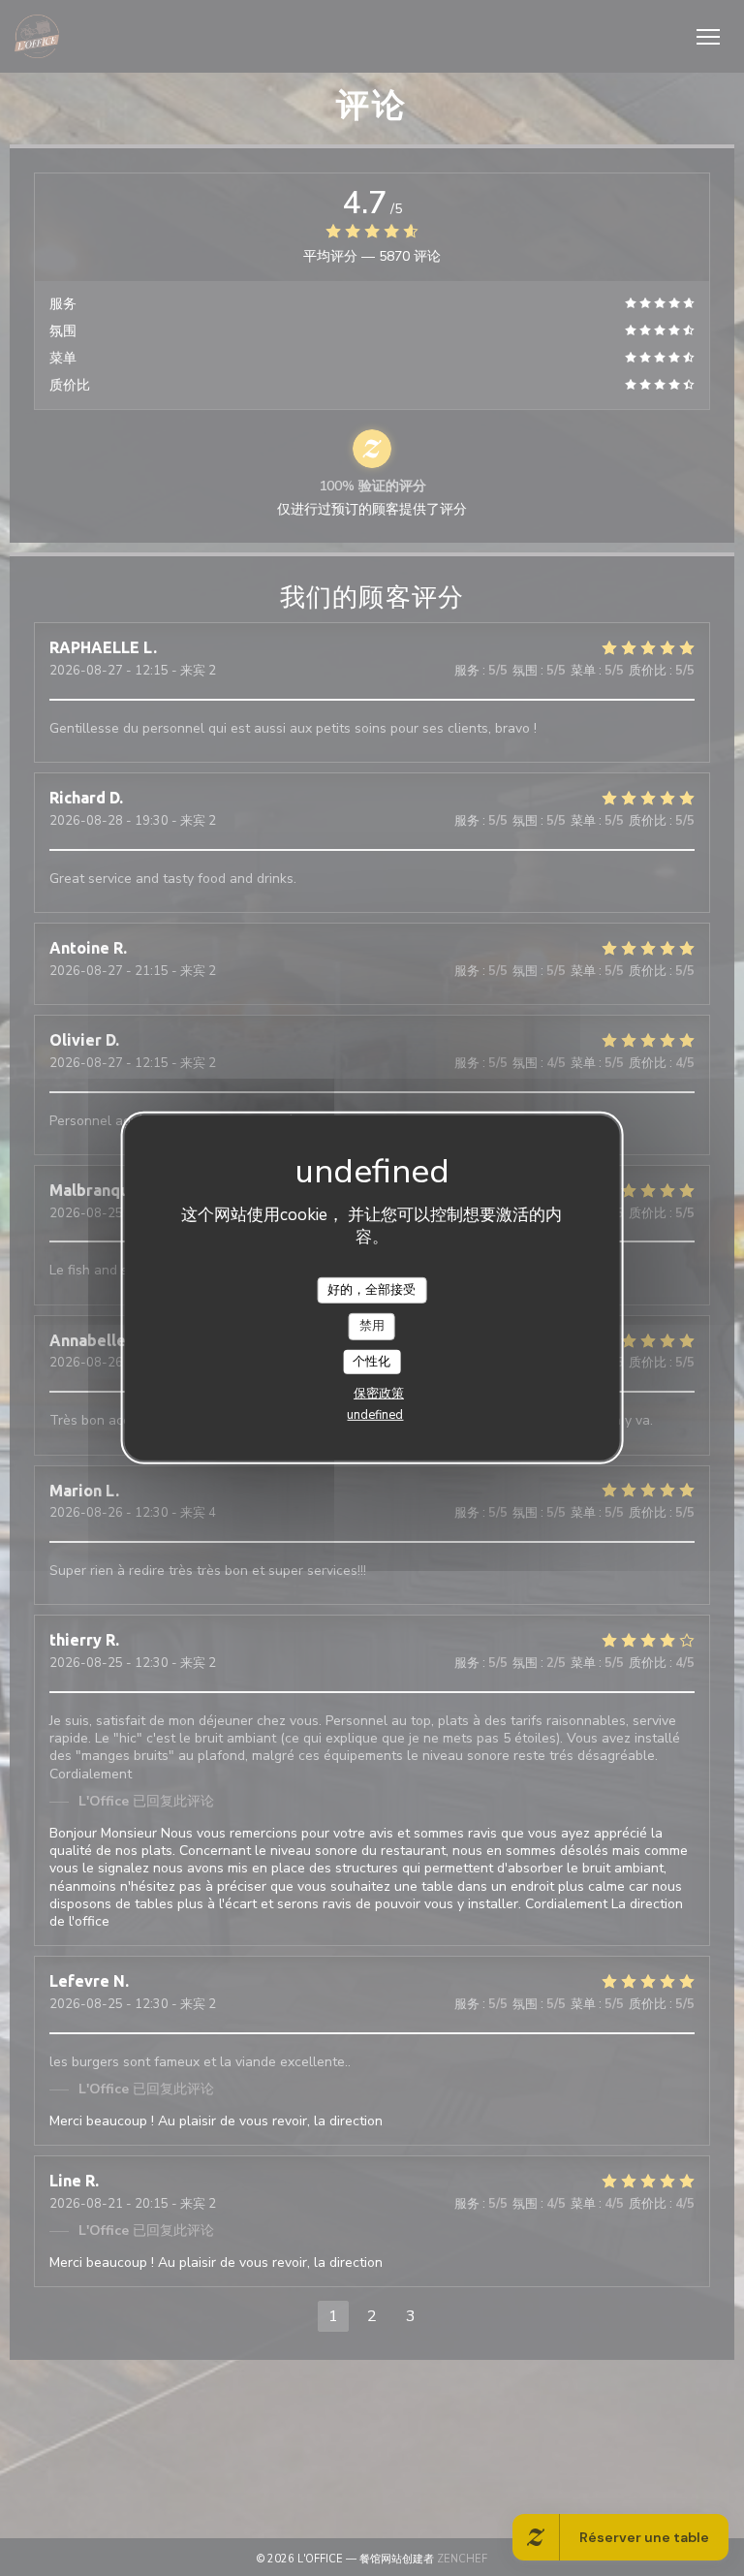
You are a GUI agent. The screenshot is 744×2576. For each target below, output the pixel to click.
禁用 (372, 1326)
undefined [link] (375, 1415)
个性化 (372, 1362)
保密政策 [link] (379, 1394)
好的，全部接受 (372, 1289)
